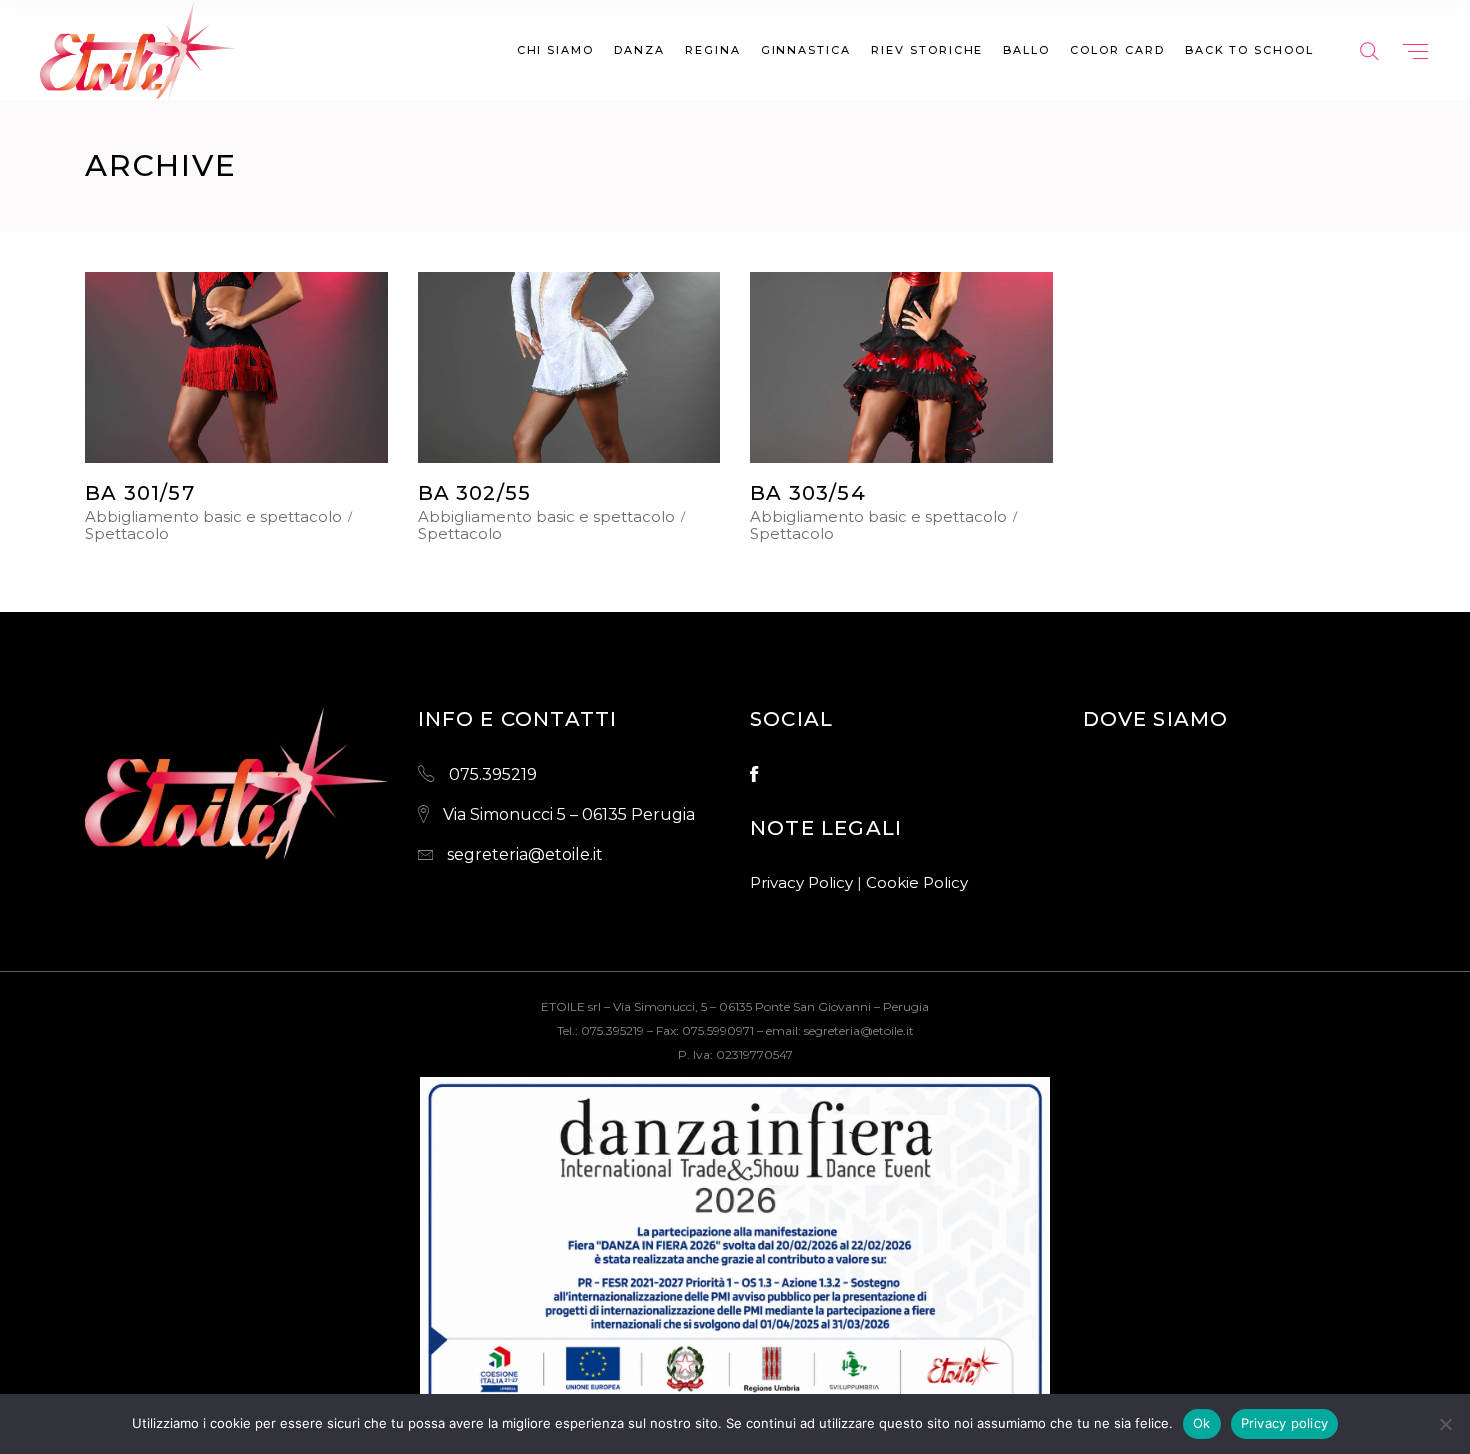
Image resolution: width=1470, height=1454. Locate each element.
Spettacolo (127, 534)
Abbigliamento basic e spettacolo (213, 517)
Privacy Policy (801, 882)
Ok (1202, 1423)
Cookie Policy (917, 882)
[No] (1445, 1424)
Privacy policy (1285, 1423)
